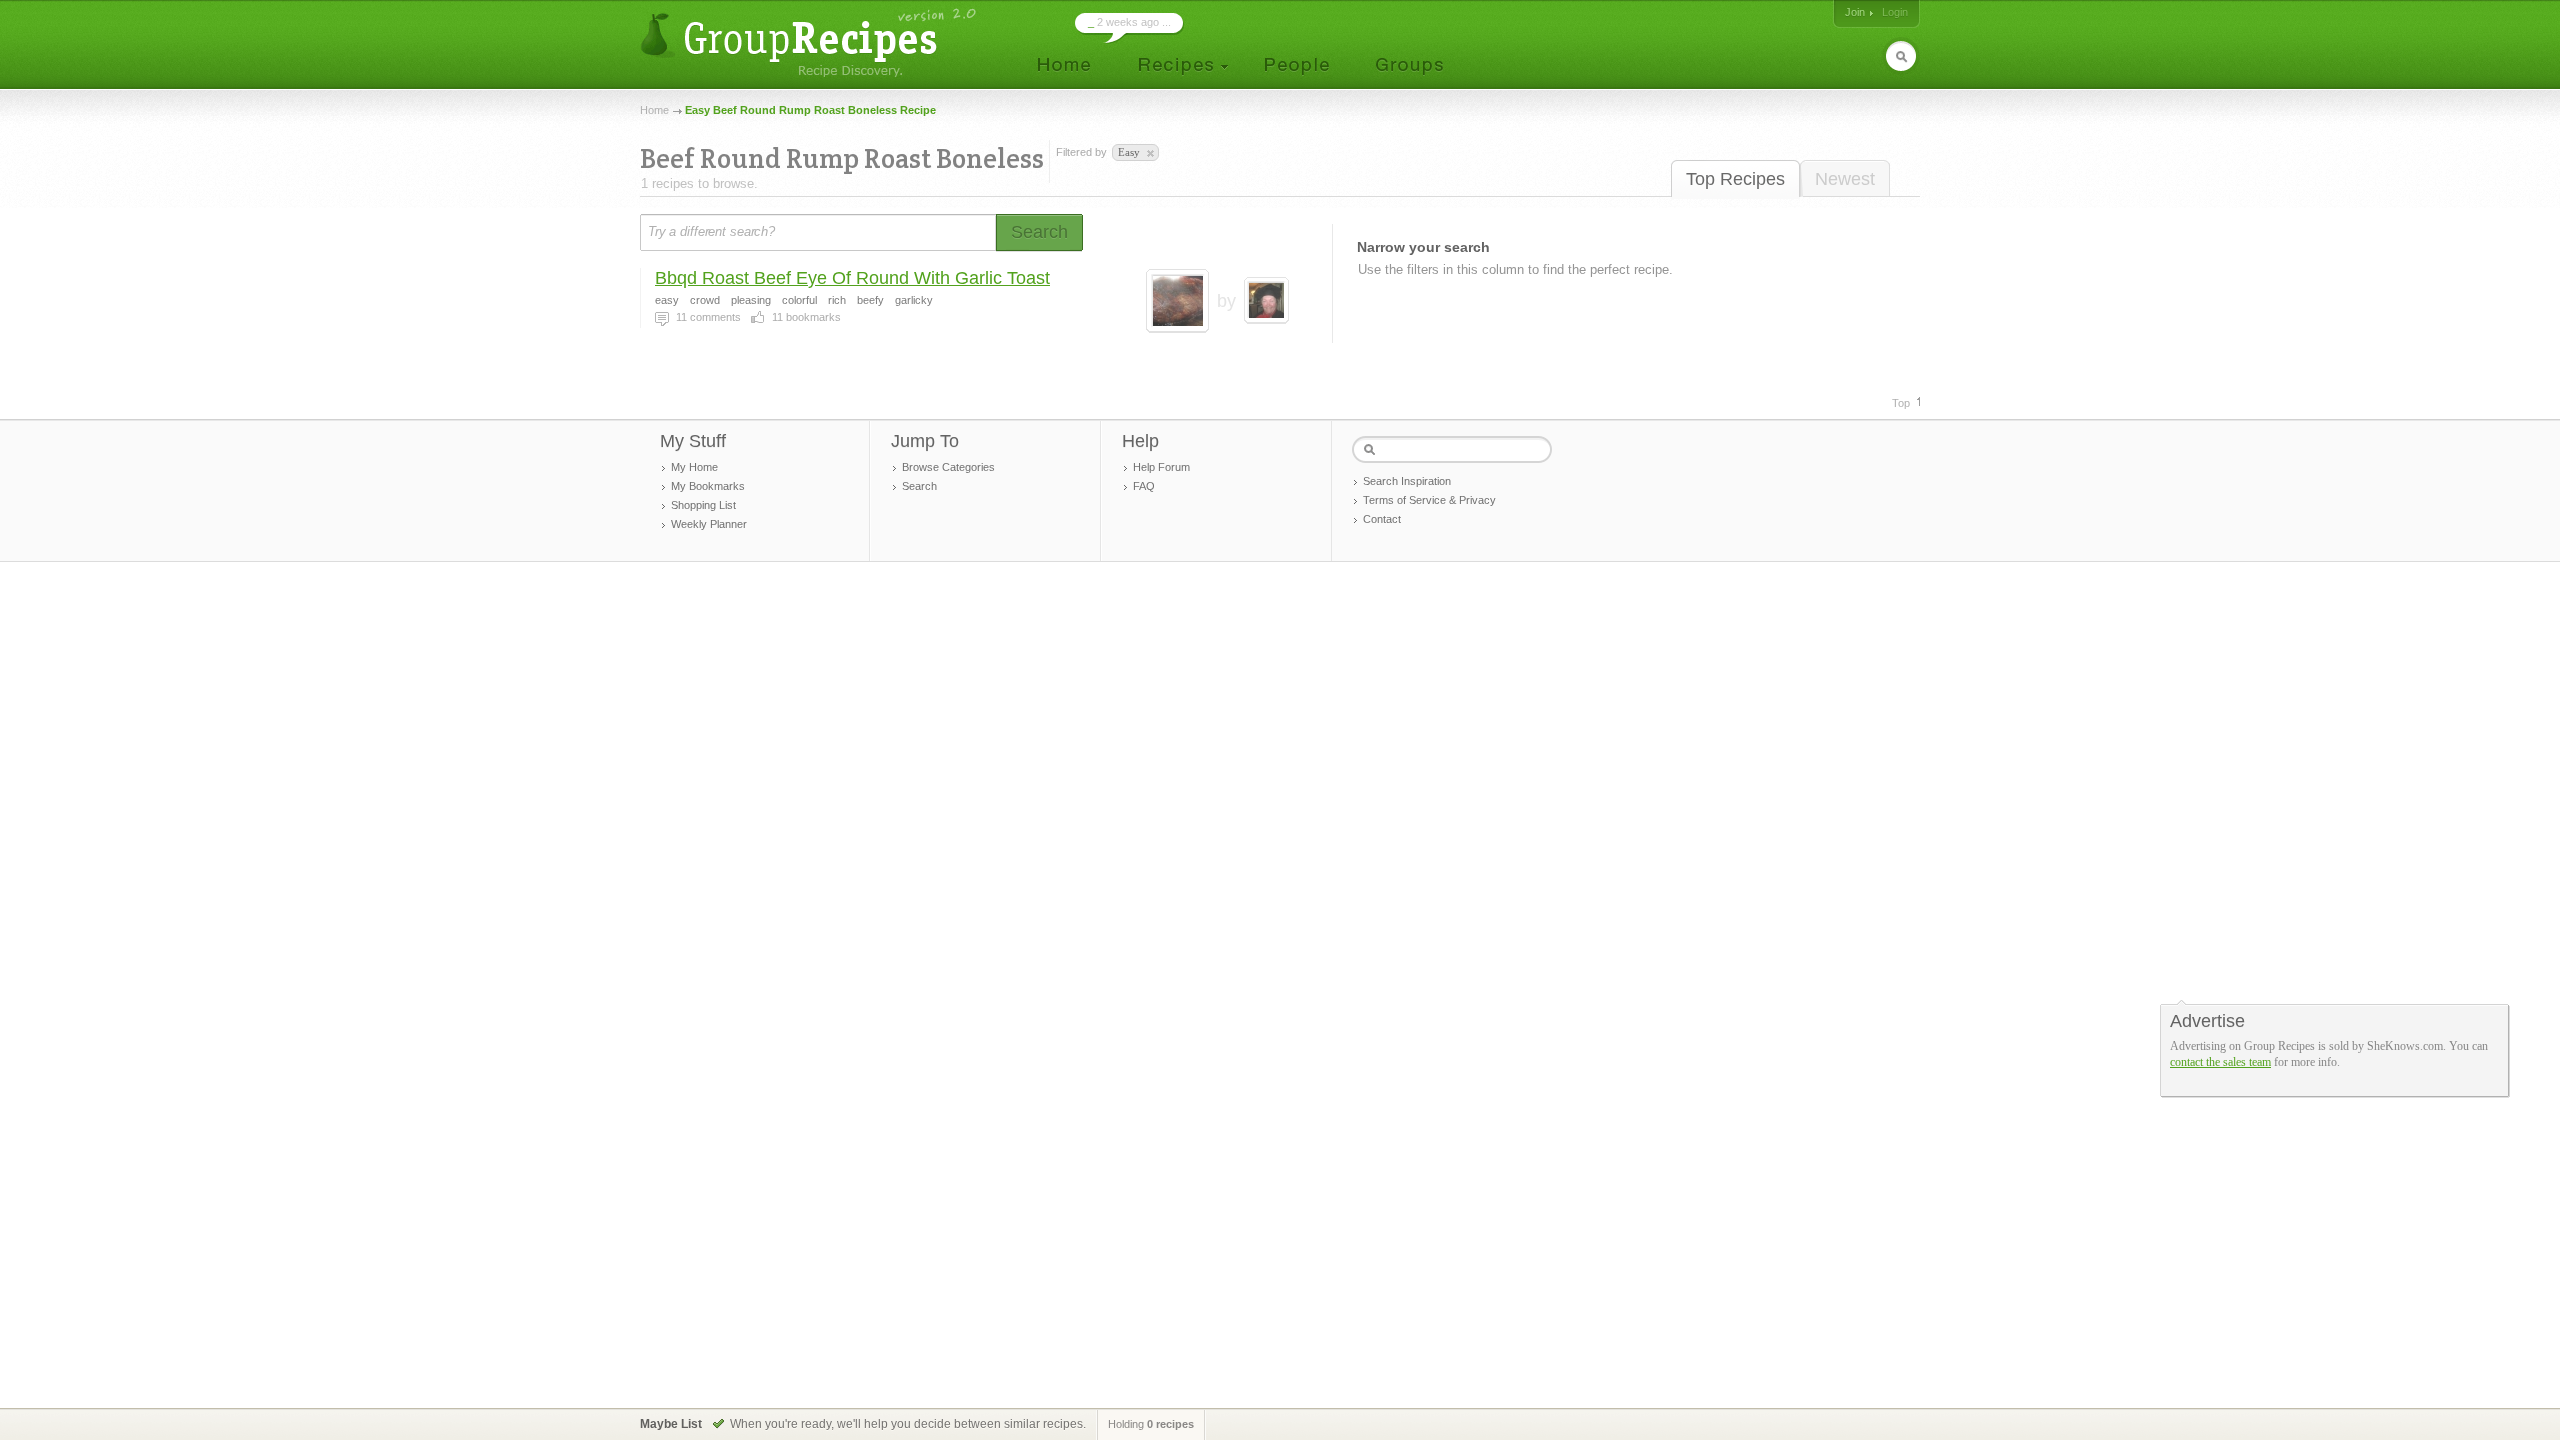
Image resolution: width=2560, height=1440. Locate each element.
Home (654, 110)
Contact (1382, 519)
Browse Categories (948, 467)
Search (919, 486)
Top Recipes (1735, 179)
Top (1901, 403)
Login (1895, 12)
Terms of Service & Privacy (1429, 500)
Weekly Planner (709, 524)
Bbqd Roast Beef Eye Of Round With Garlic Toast (852, 278)
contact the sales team (2220, 1062)
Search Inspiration (1407, 481)
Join (1855, 12)
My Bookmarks (708, 486)
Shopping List (703, 505)
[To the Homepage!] (810, 42)
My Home (694, 467)
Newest (1845, 179)
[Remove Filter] (1149, 154)
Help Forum (1161, 467)
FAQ (1144, 486)
